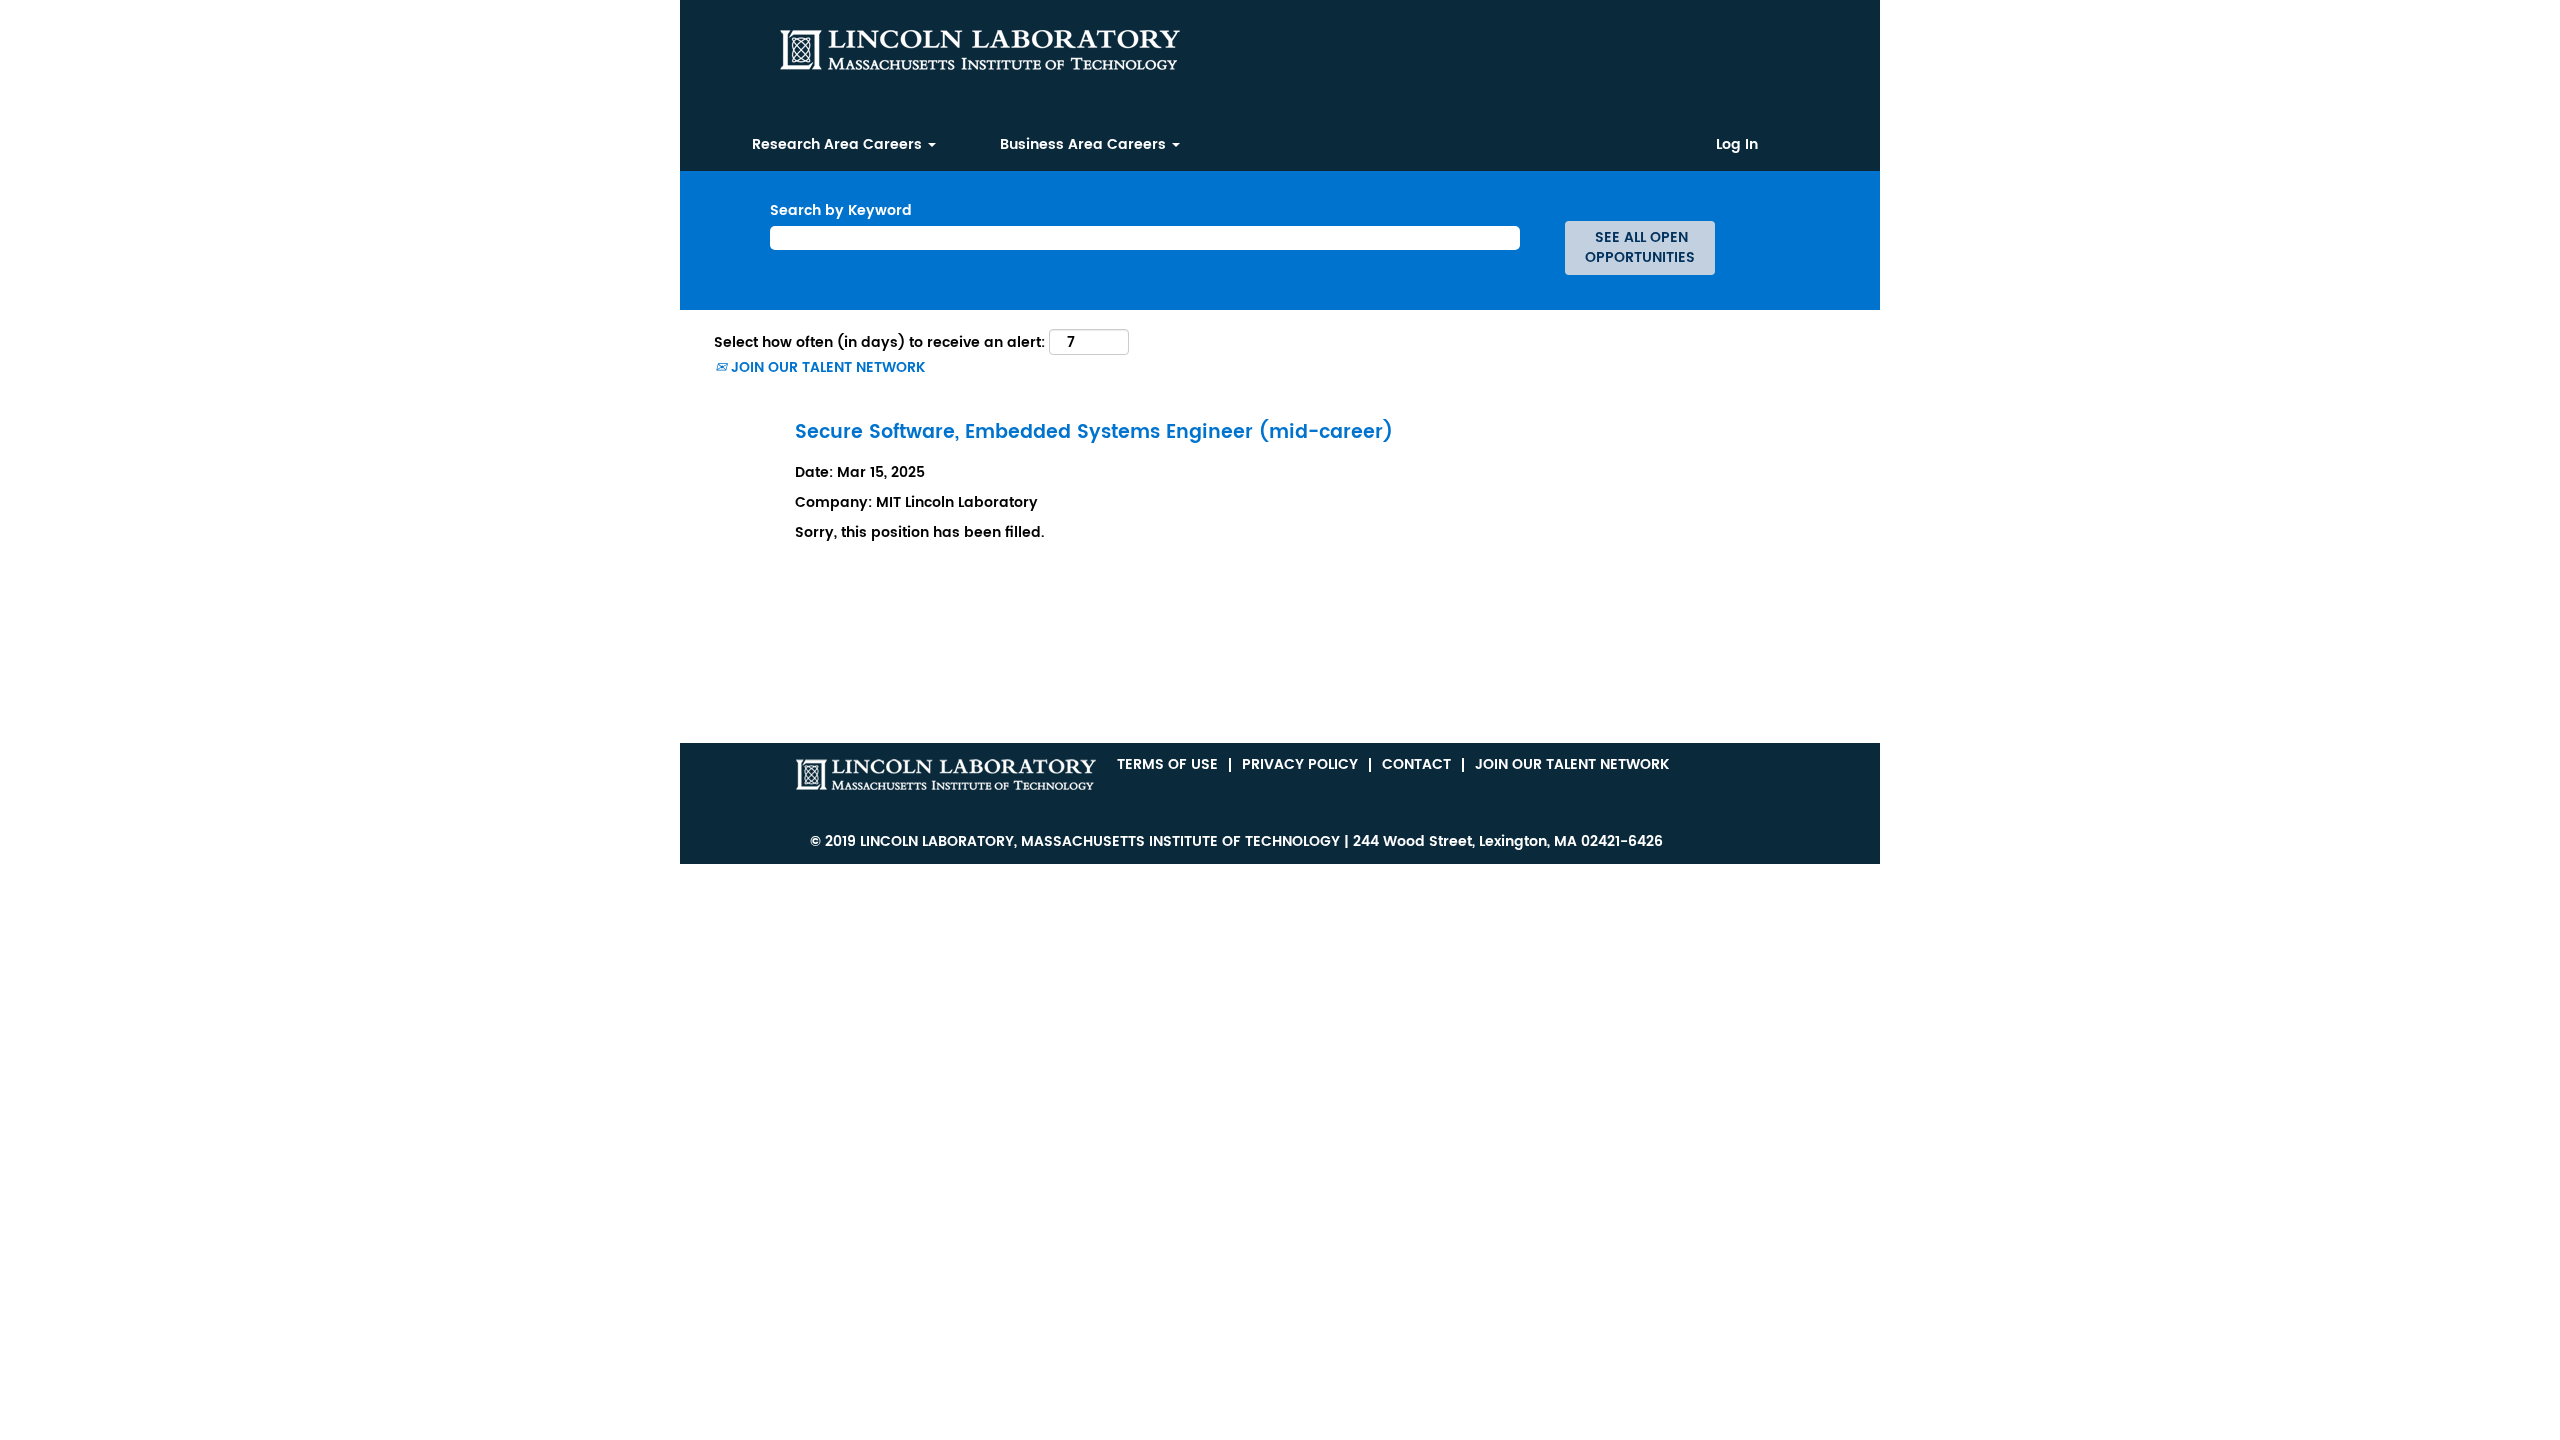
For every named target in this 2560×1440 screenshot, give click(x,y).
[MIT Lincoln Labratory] (946, 774)
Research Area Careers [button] (839, 144)
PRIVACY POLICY (1300, 764)
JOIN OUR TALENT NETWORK (826, 367)
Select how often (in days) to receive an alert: (879, 343)
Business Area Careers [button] (1085, 144)
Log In (1737, 145)
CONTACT (1416, 764)
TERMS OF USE (1167, 764)
